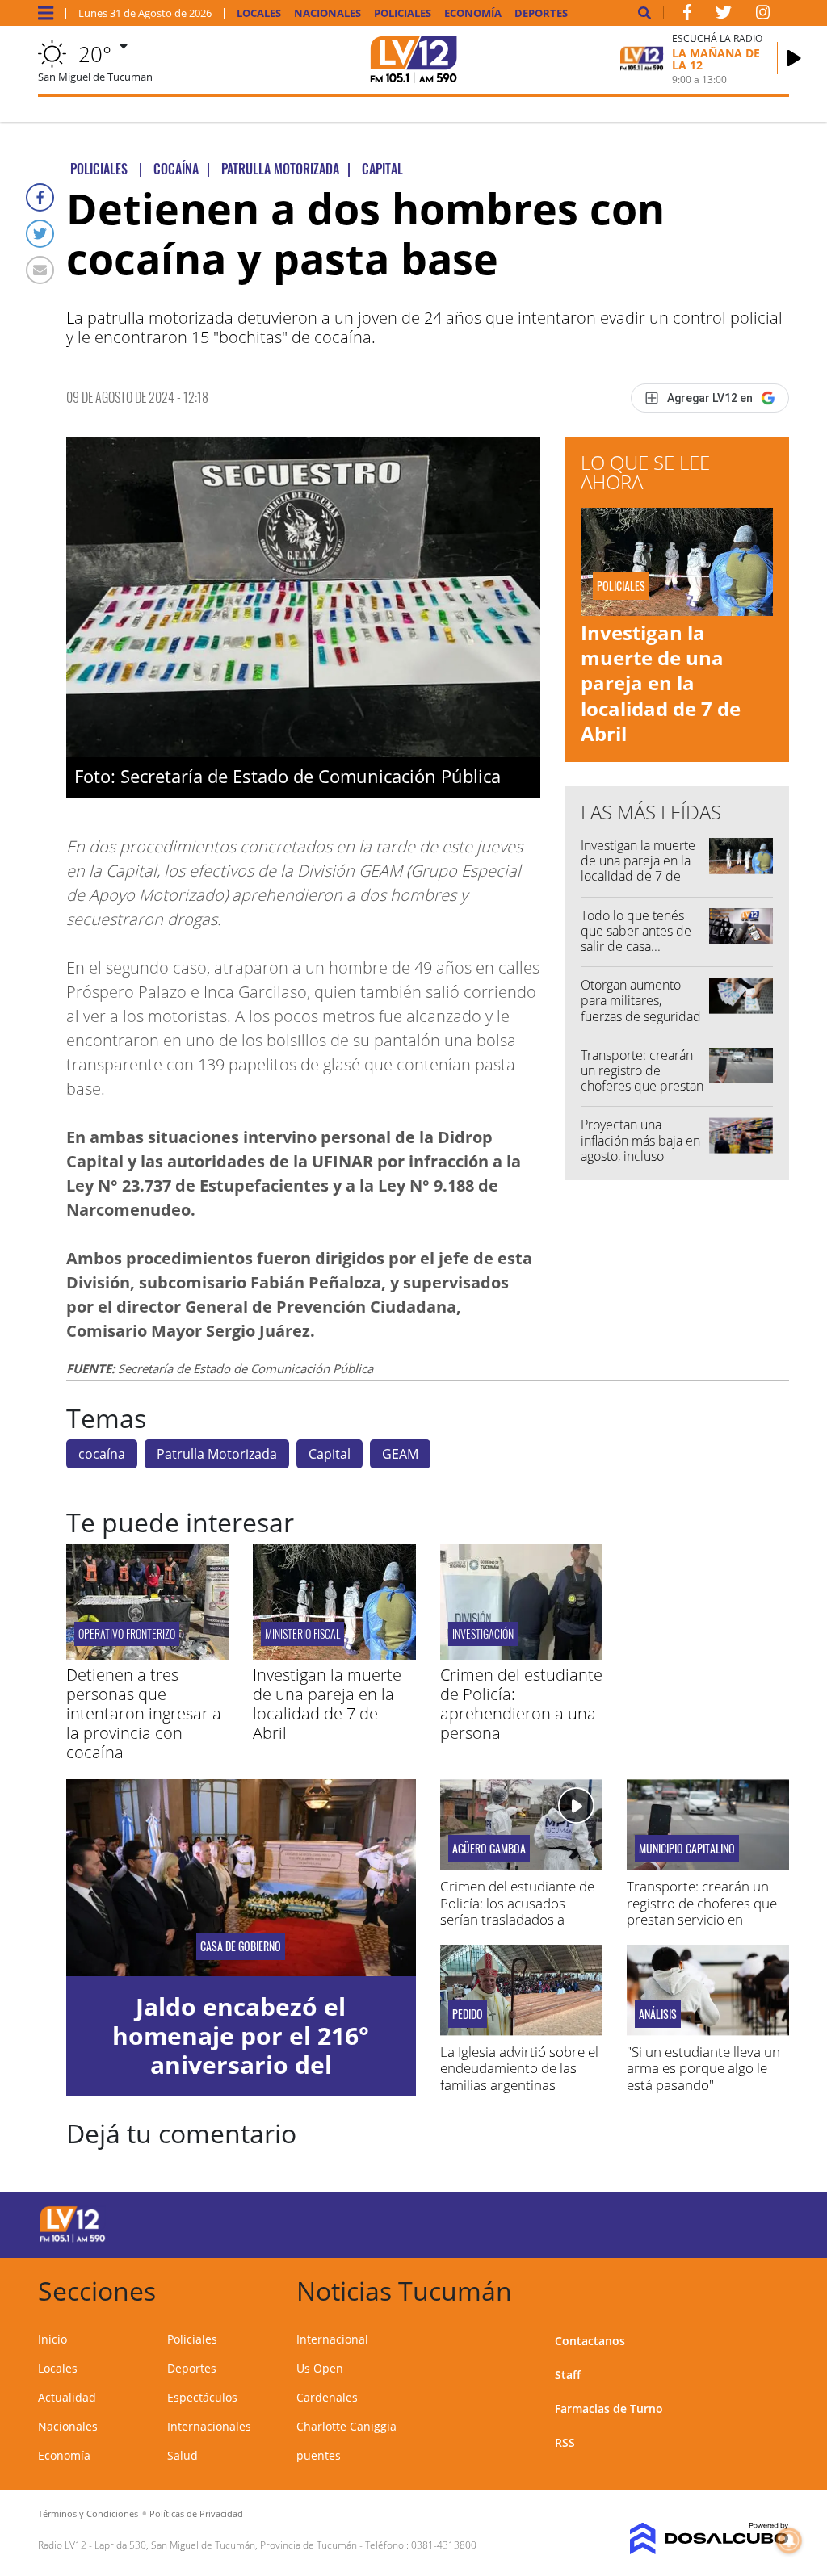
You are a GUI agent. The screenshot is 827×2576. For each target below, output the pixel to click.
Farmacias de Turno (609, 2408)
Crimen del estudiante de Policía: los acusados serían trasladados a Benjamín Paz (517, 1911)
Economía (473, 13)
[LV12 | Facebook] (687, 15)
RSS (565, 2442)
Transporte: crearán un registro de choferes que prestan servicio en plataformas (642, 1086)
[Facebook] (40, 197)
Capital (330, 1454)
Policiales (403, 13)
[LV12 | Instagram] (763, 15)
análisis (658, 2014)
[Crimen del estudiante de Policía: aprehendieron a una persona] (521, 1655)
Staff (568, 2375)
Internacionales (209, 2426)
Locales (259, 13)
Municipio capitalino (687, 1849)
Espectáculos (202, 2397)
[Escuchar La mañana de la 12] (794, 58)
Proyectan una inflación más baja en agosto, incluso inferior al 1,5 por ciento (640, 1156)
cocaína (102, 1454)
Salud (183, 2455)
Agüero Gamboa (489, 1849)
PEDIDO (468, 2014)
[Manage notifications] (789, 2540)
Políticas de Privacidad (196, 2513)
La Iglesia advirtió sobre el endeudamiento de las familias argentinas (519, 2068)
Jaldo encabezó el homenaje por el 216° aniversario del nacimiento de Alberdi (241, 2050)
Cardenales (327, 2397)
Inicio (52, 2339)
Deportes (541, 13)
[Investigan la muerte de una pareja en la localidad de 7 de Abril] (334, 1655)
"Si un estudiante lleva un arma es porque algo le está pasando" (703, 2068)
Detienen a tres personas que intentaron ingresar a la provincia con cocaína (144, 1713)
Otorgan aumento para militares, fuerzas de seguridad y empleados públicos (641, 1016)
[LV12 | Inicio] (771, 2288)
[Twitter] (40, 234)
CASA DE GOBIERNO (241, 1946)
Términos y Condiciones (88, 2513)
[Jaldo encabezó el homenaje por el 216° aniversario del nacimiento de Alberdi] (241, 1877)
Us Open (320, 2368)
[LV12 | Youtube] (712, 2222)
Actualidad (67, 2397)
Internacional (332, 2339)
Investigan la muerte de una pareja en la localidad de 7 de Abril (661, 683)
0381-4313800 (444, 2545)
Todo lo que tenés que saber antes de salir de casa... (636, 931)
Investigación (483, 1634)
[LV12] (73, 2239)
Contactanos (590, 2341)
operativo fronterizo (127, 1634)
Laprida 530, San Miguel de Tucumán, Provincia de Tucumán (226, 2545)
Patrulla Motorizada (217, 1454)
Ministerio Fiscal (302, 1634)
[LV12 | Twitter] (724, 15)
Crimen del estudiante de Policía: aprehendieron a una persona (521, 1704)
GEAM (400, 1454)
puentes (319, 2455)
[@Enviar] (40, 270)
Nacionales (327, 13)
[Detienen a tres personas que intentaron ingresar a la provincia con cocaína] (147, 1655)
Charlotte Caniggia (346, 2426)
